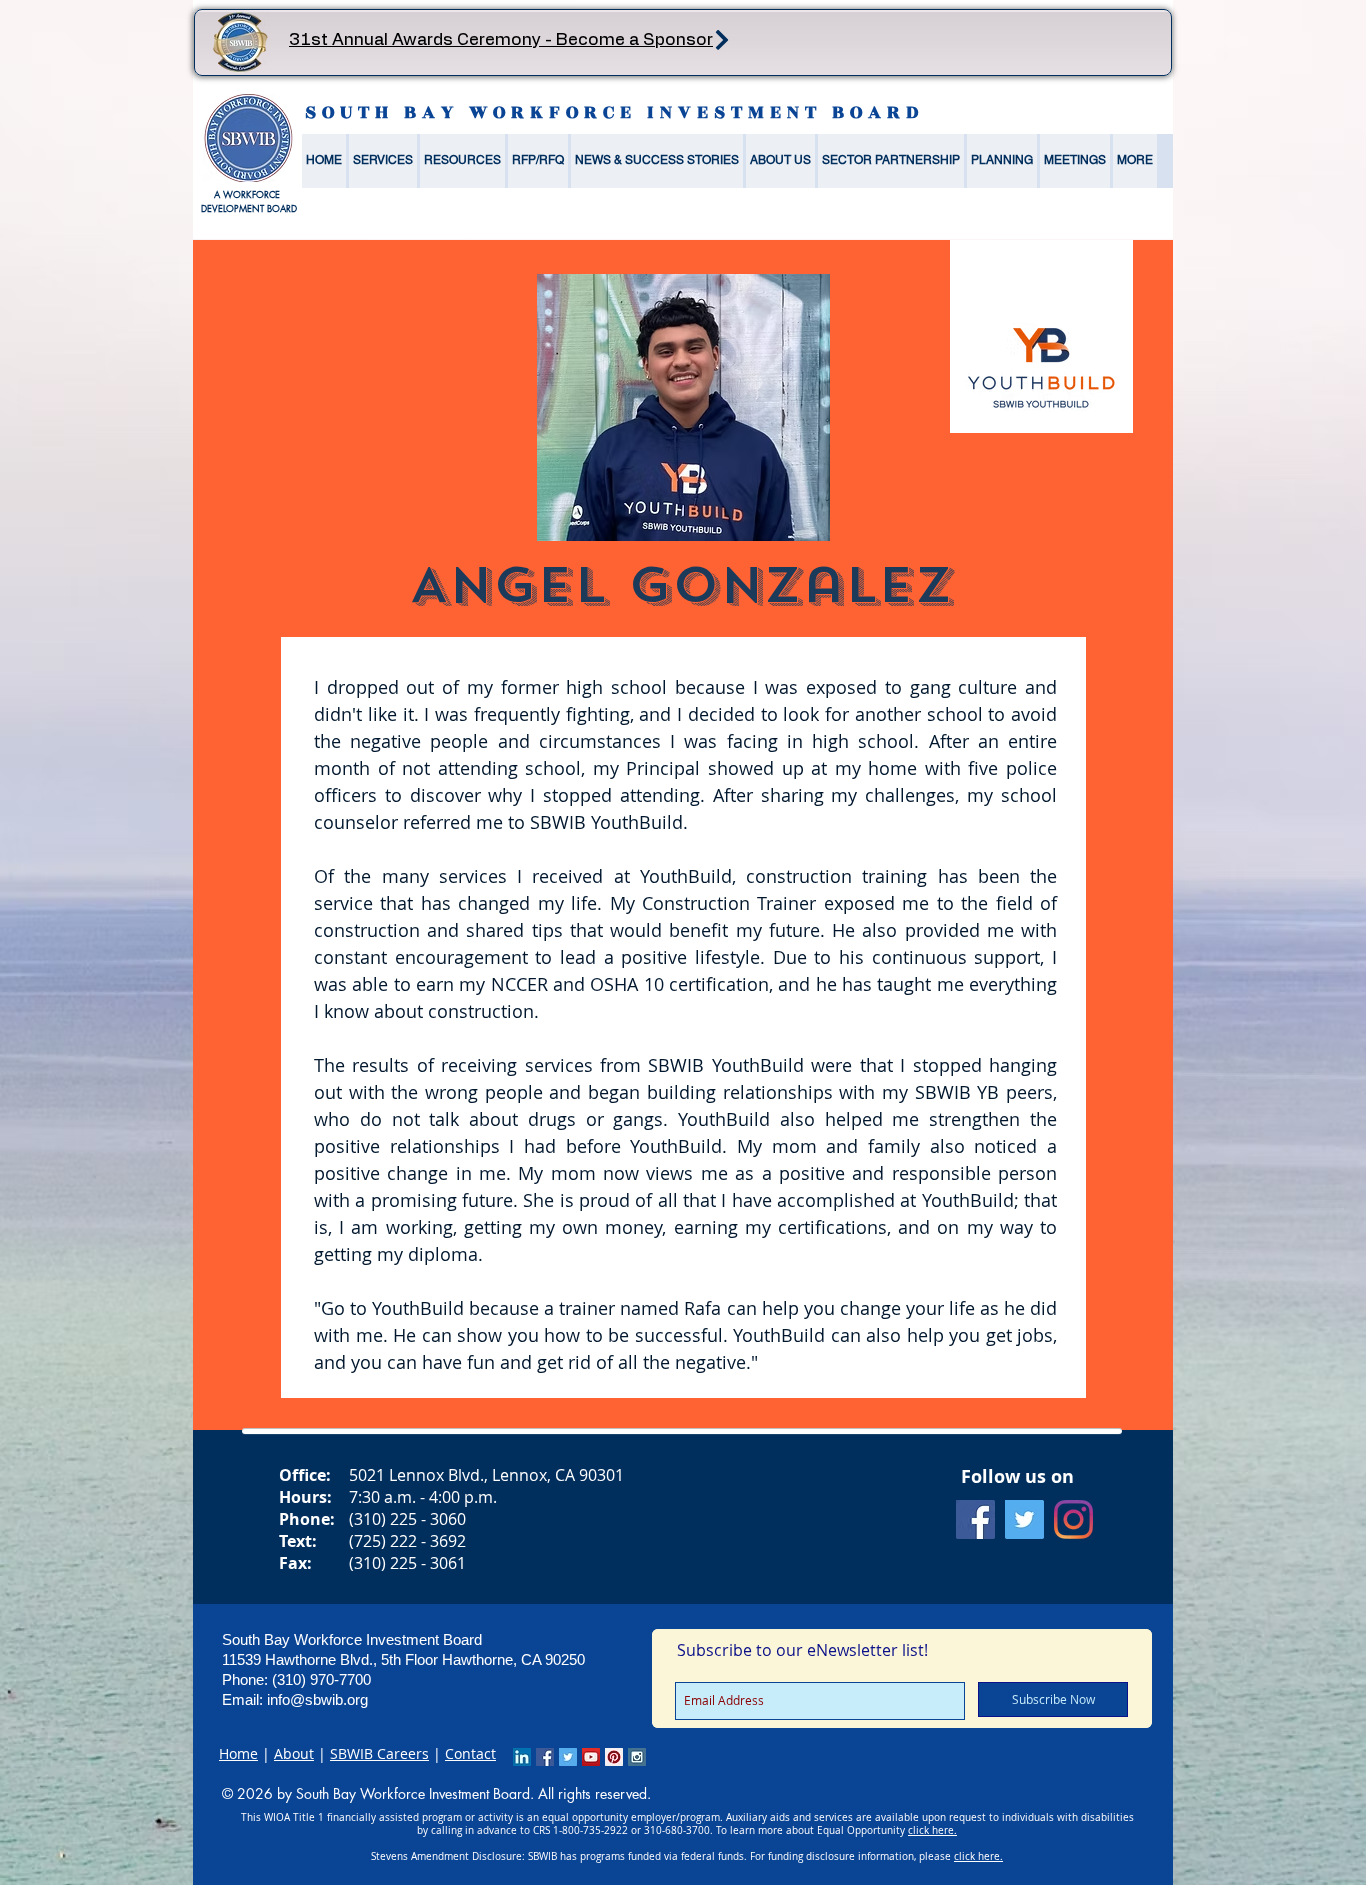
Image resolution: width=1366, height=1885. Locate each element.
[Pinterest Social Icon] (614, 1757)
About (294, 1753)
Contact (470, 1753)
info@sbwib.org (317, 1699)
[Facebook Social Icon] (975, 1519)
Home (238, 1753)
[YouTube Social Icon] (591, 1757)
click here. (932, 1830)
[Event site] (721, 39)
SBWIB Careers (379, 1753)
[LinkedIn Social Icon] (522, 1757)
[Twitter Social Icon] (1024, 1519)
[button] (383, 161)
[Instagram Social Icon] (637, 1757)
